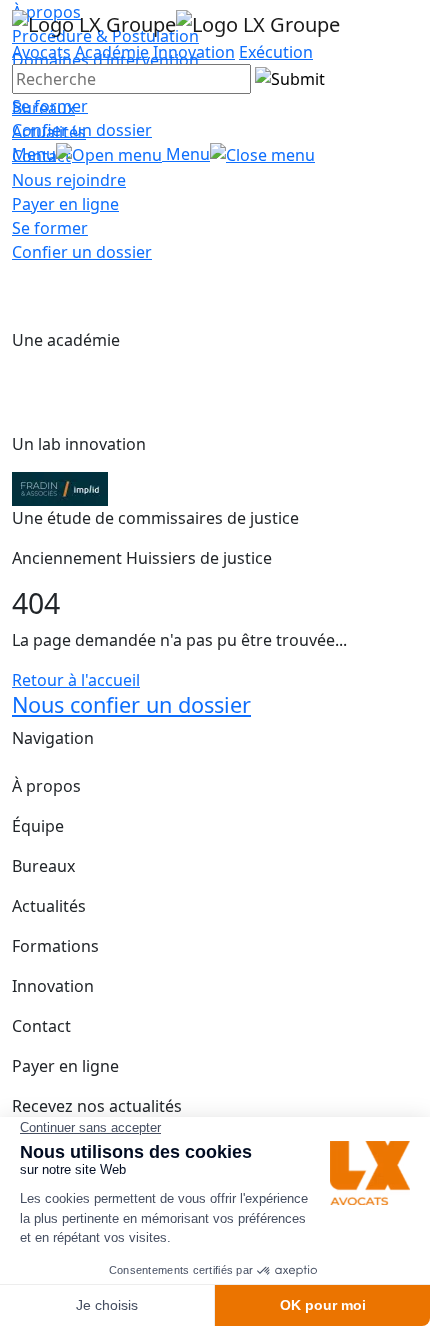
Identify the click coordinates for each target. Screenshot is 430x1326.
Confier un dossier (82, 130)
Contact (41, 1026)
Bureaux (43, 866)
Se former (50, 106)
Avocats (41, 52)
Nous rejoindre (69, 180)
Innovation (194, 52)
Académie (112, 52)
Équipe (38, 826)
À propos (46, 786)
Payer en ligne (65, 204)
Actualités (49, 906)
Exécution (276, 52)
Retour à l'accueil (76, 680)
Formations (55, 946)
